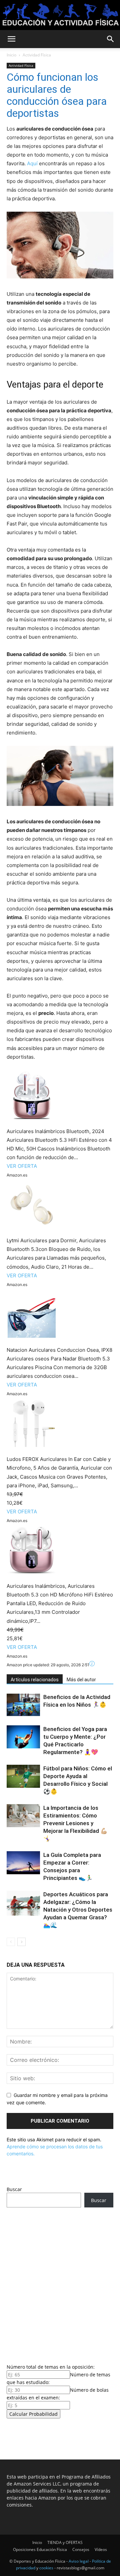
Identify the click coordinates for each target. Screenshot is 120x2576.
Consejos (81, 2549)
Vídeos (101, 2549)
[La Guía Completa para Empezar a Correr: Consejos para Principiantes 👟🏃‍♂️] (23, 1863)
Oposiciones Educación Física (40, 2549)
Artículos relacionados (35, 1680)
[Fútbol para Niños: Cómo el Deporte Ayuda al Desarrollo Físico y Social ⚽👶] (23, 1776)
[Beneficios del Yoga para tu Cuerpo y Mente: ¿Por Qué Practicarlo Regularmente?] (23, 1737)
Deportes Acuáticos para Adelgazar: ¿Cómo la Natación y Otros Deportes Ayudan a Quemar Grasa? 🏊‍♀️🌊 (78, 1910)
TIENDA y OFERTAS (65, 2542)
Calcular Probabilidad (33, 2414)
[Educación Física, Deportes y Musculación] (60, 16)
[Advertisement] (60, 2284)
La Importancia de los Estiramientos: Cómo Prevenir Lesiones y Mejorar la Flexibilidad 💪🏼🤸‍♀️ (75, 1823)
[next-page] (21, 1942)
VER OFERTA (22, 1166)
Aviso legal (79, 2561)
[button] (11, 39)
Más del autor (81, 1680)
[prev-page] (11, 1942)
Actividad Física (37, 55)
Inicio (11, 55)
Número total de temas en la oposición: (51, 2367)
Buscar (14, 2189)
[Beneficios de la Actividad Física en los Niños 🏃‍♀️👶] (23, 1705)
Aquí (32, 163)
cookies (46, 2568)
